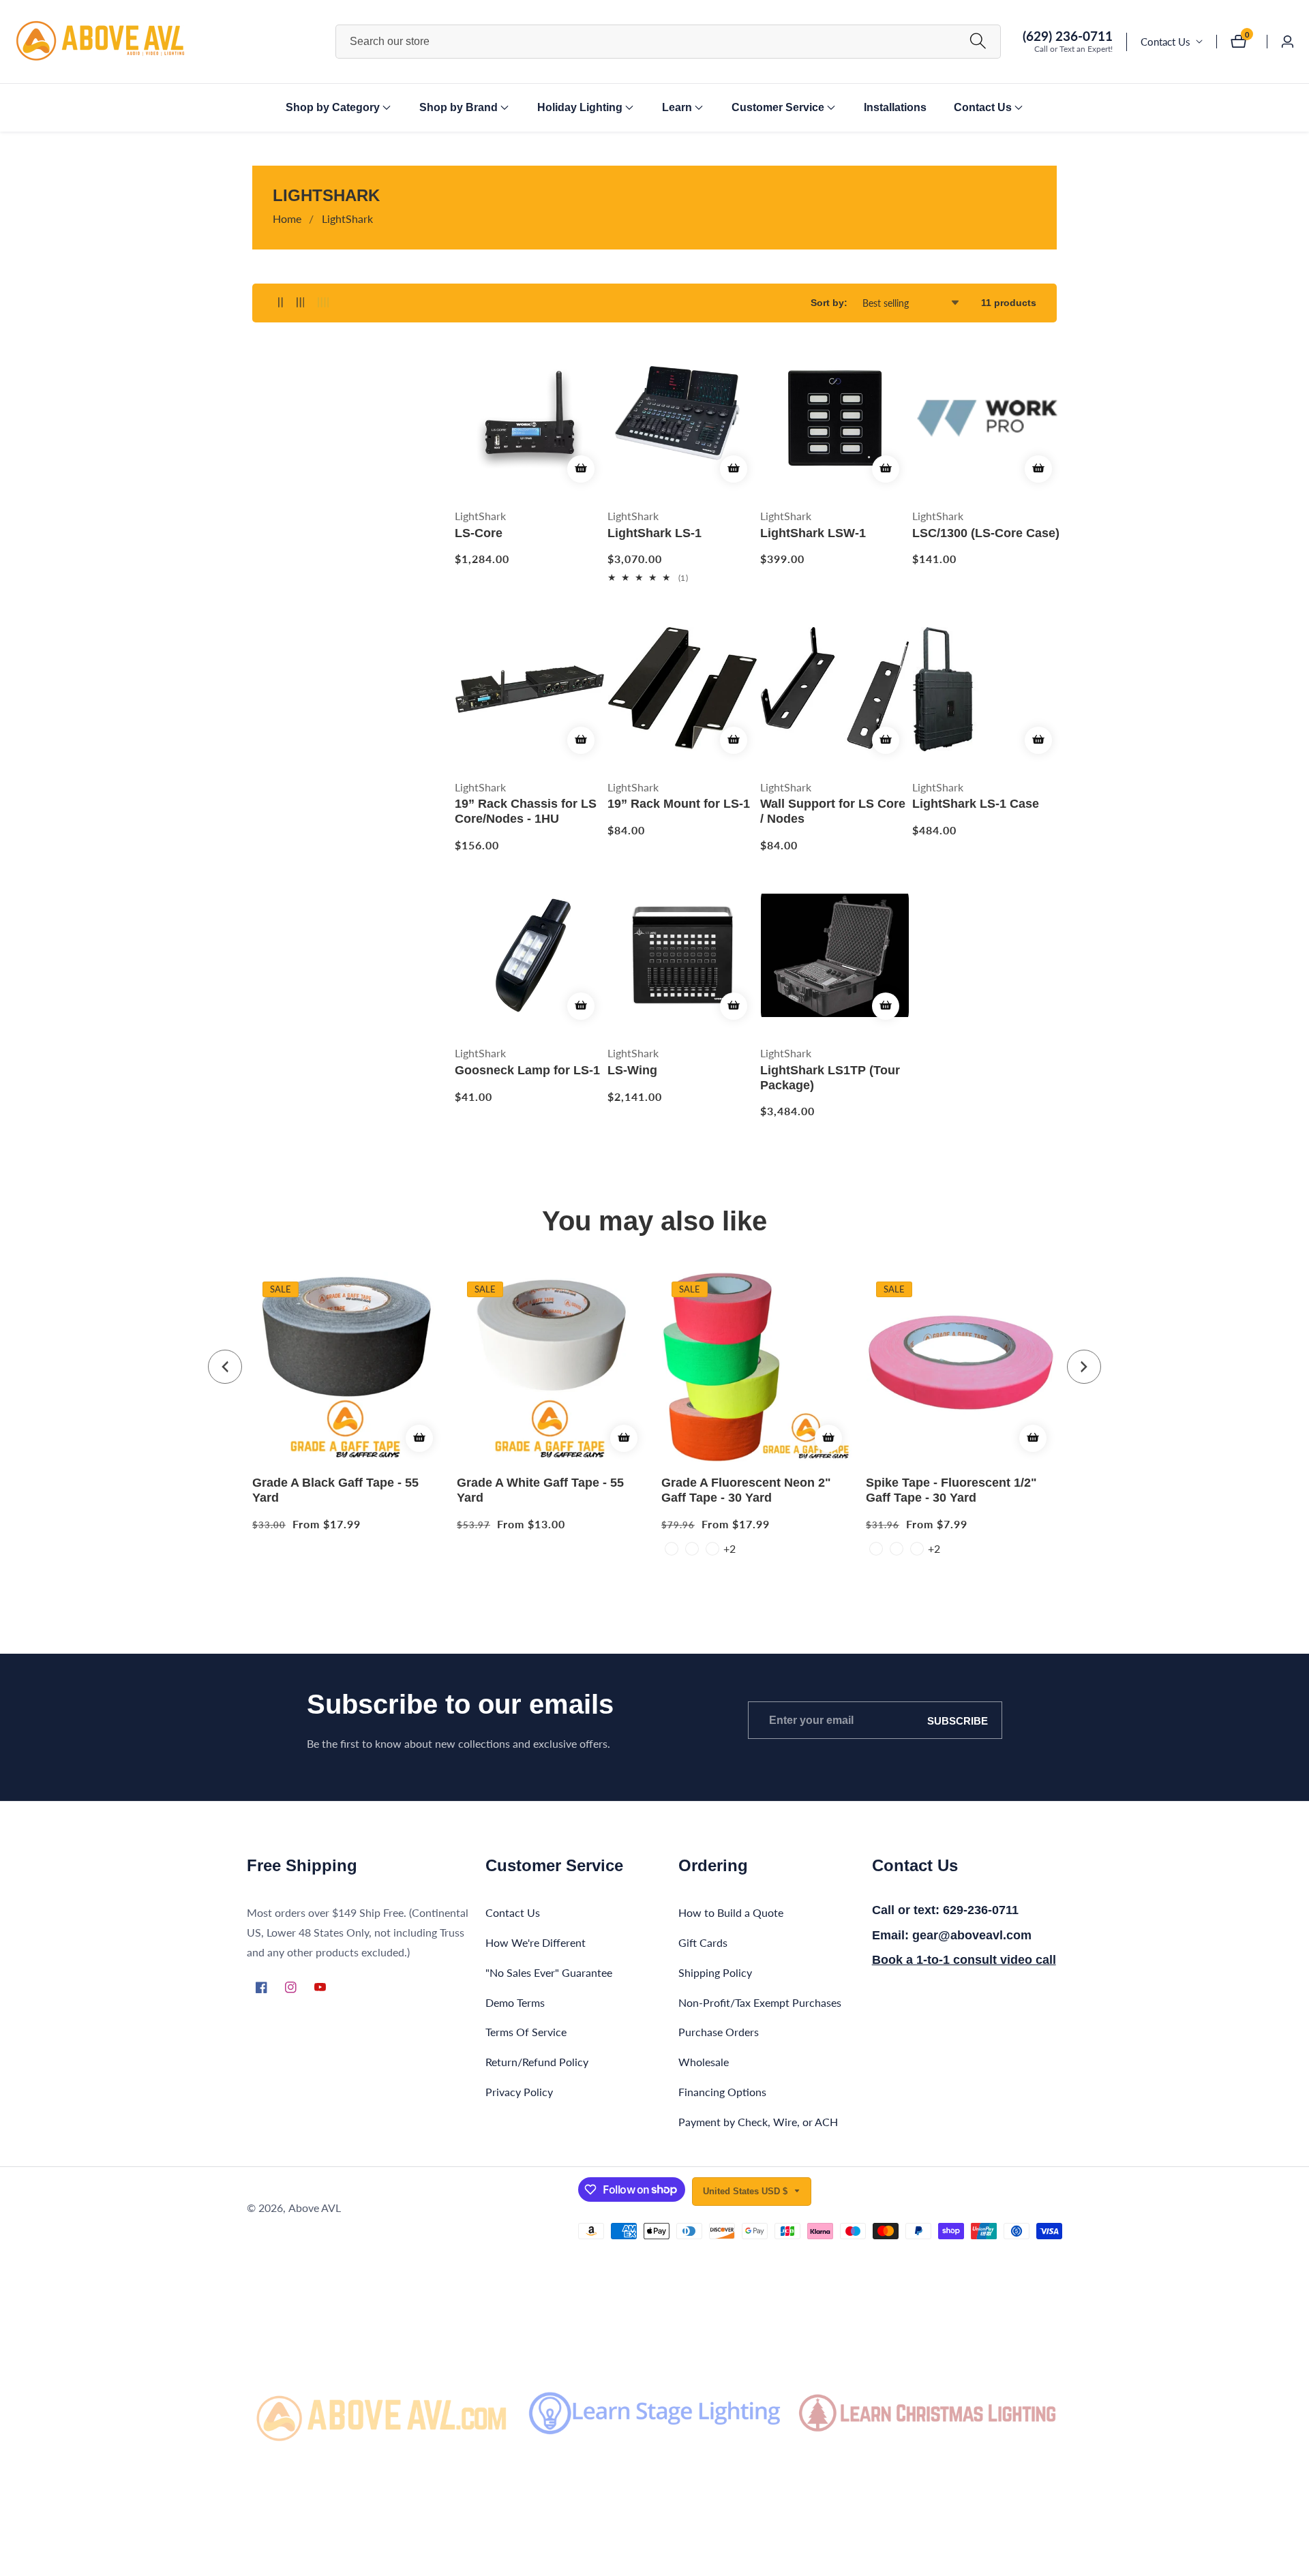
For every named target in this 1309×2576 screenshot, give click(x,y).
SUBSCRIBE (958, 1720)
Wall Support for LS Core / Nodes (833, 811)
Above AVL (315, 2208)
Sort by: (829, 303)
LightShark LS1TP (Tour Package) (830, 1078)
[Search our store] (978, 41)
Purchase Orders (719, 2032)
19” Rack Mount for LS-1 (679, 804)
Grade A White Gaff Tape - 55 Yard (540, 1490)
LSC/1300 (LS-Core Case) (986, 533)
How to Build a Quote (731, 1912)
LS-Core (479, 533)
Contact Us (1165, 42)
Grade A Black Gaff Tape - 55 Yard (335, 1490)
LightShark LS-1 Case (976, 804)
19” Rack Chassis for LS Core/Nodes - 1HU (526, 811)
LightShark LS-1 (654, 533)
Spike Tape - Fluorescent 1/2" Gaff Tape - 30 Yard (951, 1490)
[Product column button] (281, 303)
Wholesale (704, 2062)
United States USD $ (747, 2191)
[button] (333, 108)
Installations (895, 107)
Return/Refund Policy (537, 2062)
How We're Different (536, 1942)
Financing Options (722, 2092)
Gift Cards (703, 1942)
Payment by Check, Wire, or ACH (758, 2122)
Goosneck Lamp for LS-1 (527, 1070)
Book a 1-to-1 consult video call (964, 1960)
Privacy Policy (519, 2092)
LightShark (347, 218)
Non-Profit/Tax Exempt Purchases (760, 2002)
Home (287, 218)
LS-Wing (632, 1070)
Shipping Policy (715, 1972)
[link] (382, 2413)
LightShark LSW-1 (813, 533)
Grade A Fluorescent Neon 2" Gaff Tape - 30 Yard (746, 1490)
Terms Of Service (526, 2032)
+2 (729, 1548)
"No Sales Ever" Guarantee (549, 1972)
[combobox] (668, 42)
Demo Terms (515, 2002)
